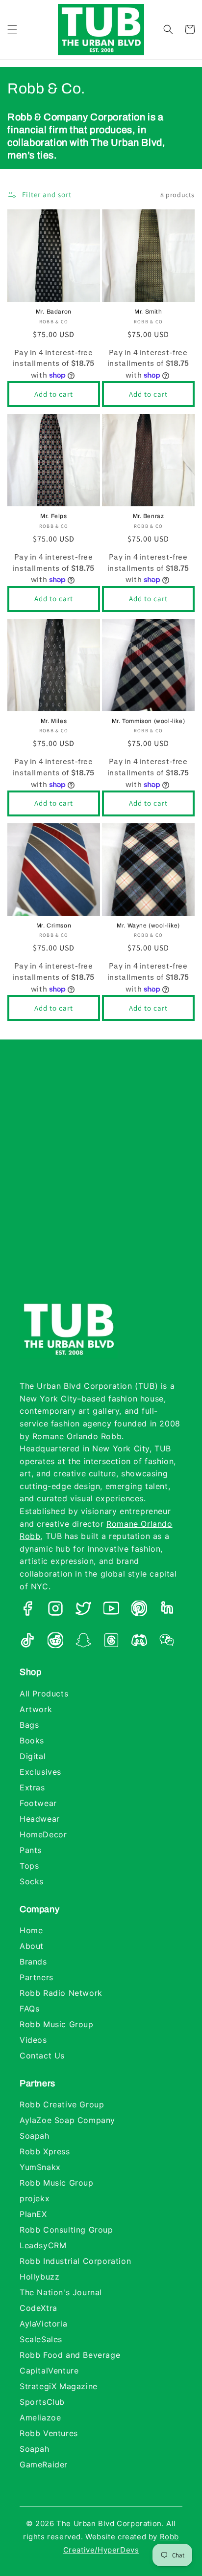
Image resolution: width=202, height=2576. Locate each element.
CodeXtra (38, 2308)
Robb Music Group (57, 2024)
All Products (44, 1694)
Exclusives (40, 1772)
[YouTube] (111, 1610)
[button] (12, 29)
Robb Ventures (49, 2433)
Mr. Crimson (54, 926)
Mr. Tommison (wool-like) (148, 721)
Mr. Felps (53, 516)
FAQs (29, 2009)
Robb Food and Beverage (70, 2355)
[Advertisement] (101, 1179)
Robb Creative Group (62, 2104)
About (32, 1946)
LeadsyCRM (43, 2245)
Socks (32, 1881)
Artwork (36, 1709)
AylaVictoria (43, 2324)
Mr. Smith (148, 312)
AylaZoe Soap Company (67, 2120)
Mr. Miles (54, 721)
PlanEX (33, 2214)
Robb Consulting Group (66, 2230)
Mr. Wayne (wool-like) (148, 926)
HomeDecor (43, 1834)
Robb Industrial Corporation (75, 2261)
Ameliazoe (40, 2418)
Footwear (38, 1803)
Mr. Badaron (54, 312)
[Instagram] (55, 1610)
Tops (29, 1866)
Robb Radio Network (61, 1993)
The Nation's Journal (61, 2292)
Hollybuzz (39, 2277)
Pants (31, 1850)
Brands (33, 1962)
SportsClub (42, 2402)
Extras (32, 1787)
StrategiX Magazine (59, 2386)
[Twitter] (83, 1610)
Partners (37, 1977)
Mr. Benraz (149, 516)
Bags (29, 1725)
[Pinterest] (139, 1610)
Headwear (40, 1819)
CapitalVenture (49, 2371)
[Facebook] (27, 1610)
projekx (35, 2198)
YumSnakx (40, 2167)
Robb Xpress (45, 2151)
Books (32, 1740)
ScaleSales (41, 2339)
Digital (33, 1756)
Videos (33, 2040)
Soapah (35, 2136)
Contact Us (42, 2056)
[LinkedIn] (167, 1610)
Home (31, 1930)
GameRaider (44, 2464)
